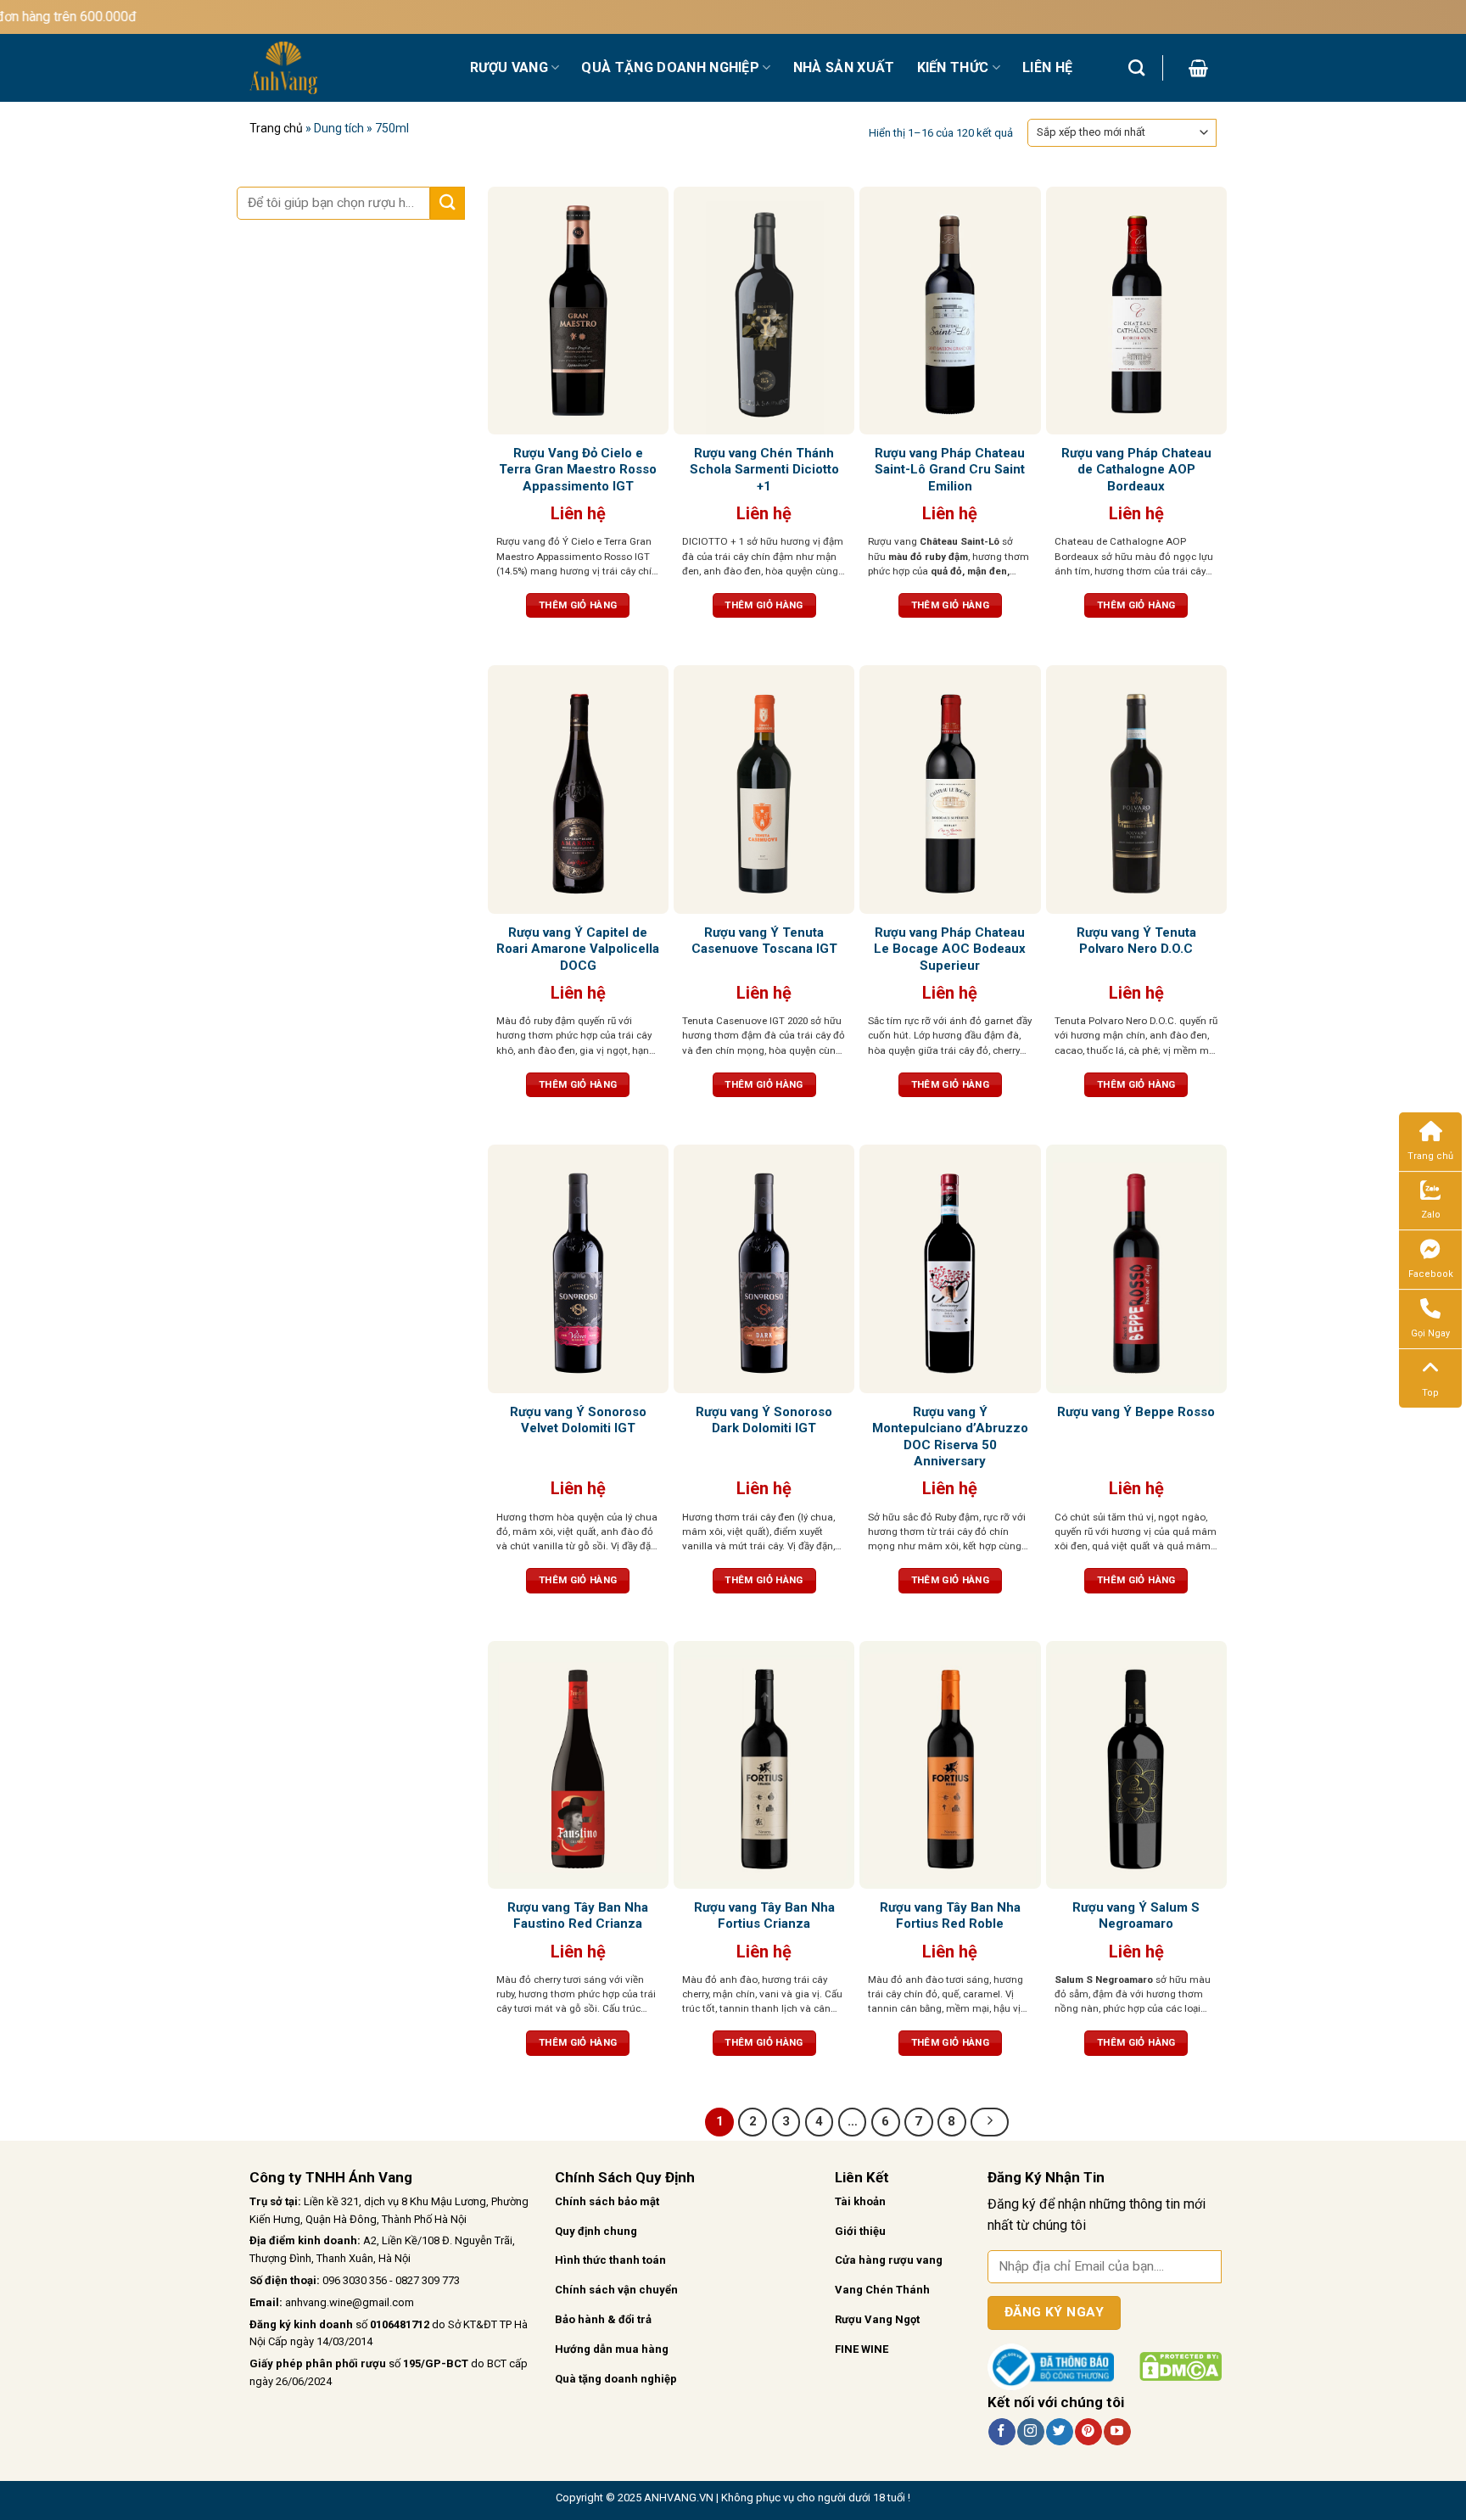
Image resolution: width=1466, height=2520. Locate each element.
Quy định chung (596, 2231)
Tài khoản (860, 2201)
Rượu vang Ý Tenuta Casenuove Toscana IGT (764, 941)
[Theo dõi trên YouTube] (1117, 2432)
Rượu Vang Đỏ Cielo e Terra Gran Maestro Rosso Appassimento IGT (578, 470)
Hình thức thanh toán (610, 2260)
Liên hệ (1047, 67)
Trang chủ (276, 128)
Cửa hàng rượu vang (889, 2260)
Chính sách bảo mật (607, 2201)
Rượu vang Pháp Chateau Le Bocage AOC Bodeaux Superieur (950, 949)
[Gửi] (447, 203)
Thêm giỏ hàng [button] (578, 605)
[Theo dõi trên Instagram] (1030, 2432)
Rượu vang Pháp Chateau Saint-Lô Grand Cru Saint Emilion (950, 470)
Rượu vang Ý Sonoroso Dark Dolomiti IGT (764, 1420)
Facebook (1431, 1274)
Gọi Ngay (1430, 1333)
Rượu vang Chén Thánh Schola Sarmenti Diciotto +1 (764, 470)
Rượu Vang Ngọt (877, 2319)
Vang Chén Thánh (882, 2290)
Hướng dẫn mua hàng (612, 2349)
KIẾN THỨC (953, 67)
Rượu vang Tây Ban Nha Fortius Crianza (764, 1916)
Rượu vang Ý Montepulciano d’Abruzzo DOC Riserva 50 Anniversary (950, 1437)
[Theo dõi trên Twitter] (1059, 2432)
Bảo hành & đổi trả (603, 2319)
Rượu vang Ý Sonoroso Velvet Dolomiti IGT (578, 1420)
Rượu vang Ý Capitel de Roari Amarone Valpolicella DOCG (578, 949)
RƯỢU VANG (509, 67)
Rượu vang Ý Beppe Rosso (1136, 1412)
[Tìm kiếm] (1136, 67)
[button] (1198, 68)
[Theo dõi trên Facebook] (1002, 2432)
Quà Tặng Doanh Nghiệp (670, 67)
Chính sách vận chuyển (616, 2290)
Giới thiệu (860, 2231)
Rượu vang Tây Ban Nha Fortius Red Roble (950, 1916)
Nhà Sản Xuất (844, 67)
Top (1430, 1393)
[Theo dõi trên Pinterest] (1088, 2432)
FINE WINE (862, 2349)
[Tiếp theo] (990, 2122)
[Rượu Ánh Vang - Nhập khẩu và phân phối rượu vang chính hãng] (347, 68)
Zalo (1431, 1215)
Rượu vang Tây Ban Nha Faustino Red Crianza (578, 1916)
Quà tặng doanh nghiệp (616, 2379)
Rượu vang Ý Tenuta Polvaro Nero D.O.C (1136, 941)
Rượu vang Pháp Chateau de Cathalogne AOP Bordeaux (1136, 470)
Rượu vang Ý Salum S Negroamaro (1136, 1916)
